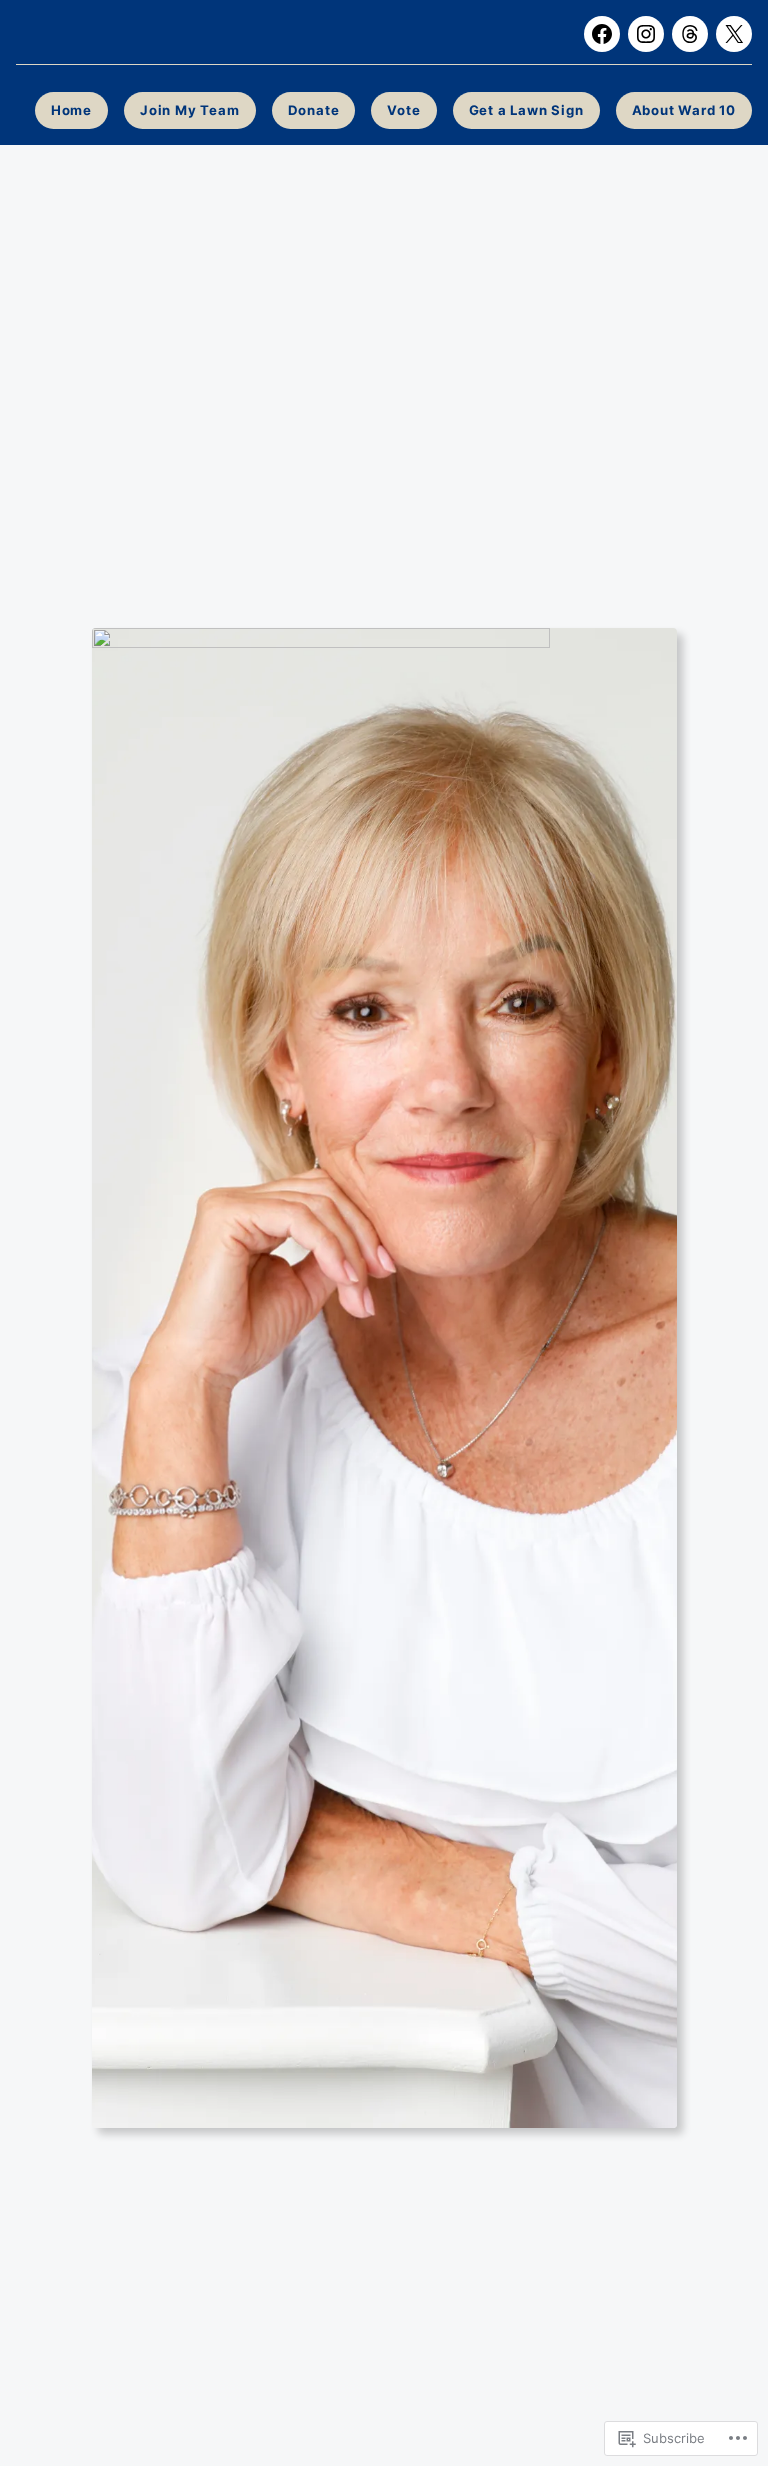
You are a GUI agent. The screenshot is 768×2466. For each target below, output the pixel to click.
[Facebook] (602, 34)
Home (71, 110)
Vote (403, 110)
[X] (734, 34)
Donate (314, 110)
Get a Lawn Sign (526, 110)
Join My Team (190, 110)
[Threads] (690, 34)
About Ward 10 (684, 110)
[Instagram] (646, 34)
